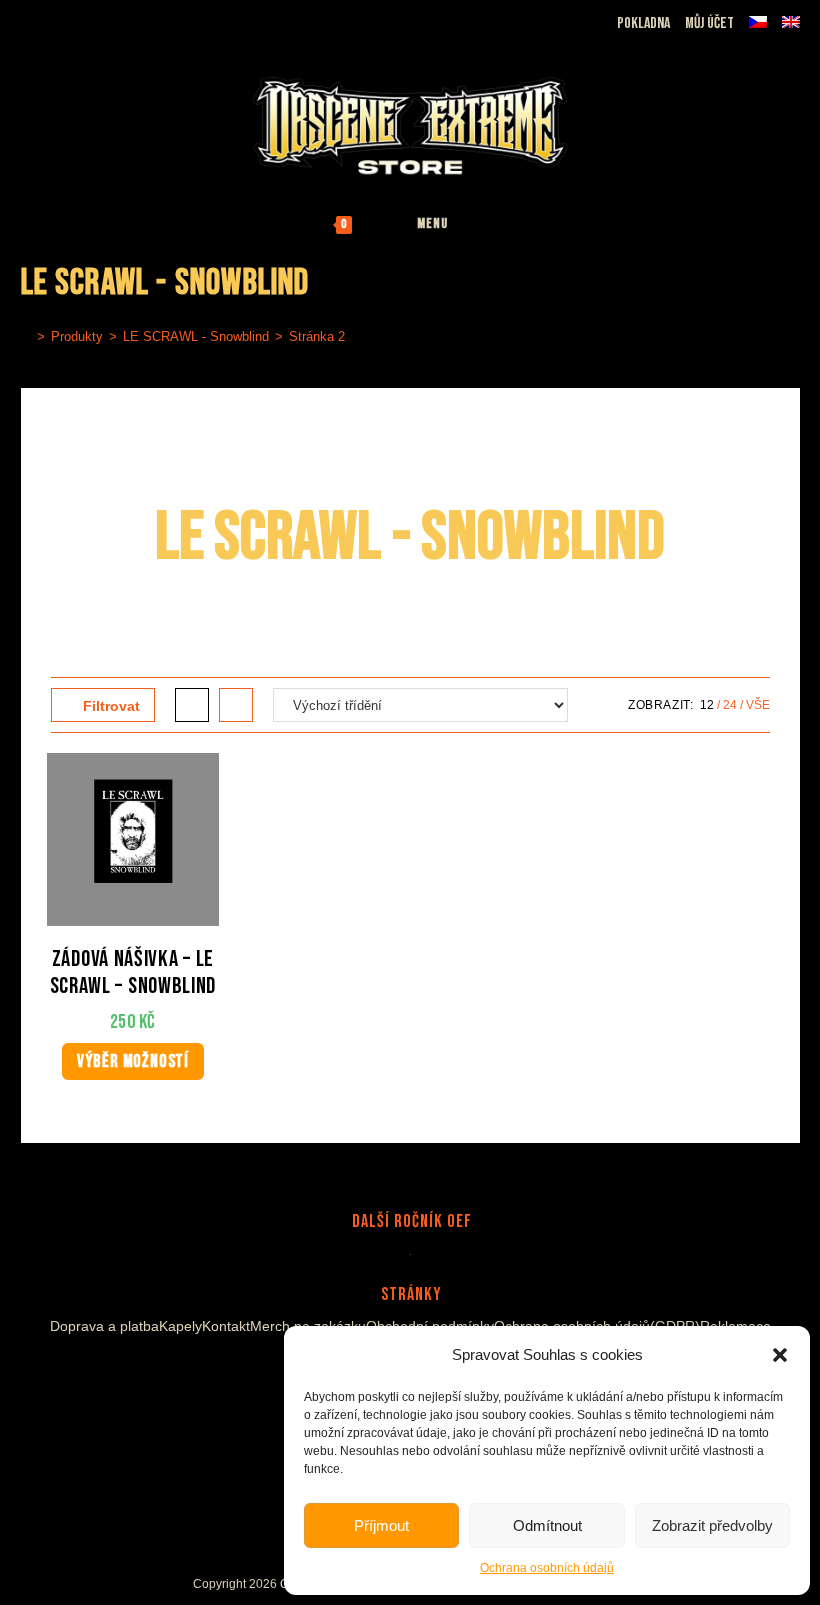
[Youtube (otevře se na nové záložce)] (101, 19)
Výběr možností (133, 1061)
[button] (780, 1355)
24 (730, 705)
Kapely (180, 1326)
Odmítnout (547, 1525)
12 (707, 705)
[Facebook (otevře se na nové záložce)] (55, 19)
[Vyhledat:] (498, 224)
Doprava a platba (104, 1326)
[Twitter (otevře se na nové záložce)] (127, 19)
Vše (758, 705)
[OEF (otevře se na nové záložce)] (32, 19)
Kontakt (226, 1326)
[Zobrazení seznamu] (236, 705)
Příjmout (381, 1525)
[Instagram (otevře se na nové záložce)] (78, 19)
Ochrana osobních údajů (547, 1568)
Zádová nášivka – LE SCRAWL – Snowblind (133, 973)
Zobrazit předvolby (712, 1525)
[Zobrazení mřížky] (192, 705)
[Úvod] (26, 336)
